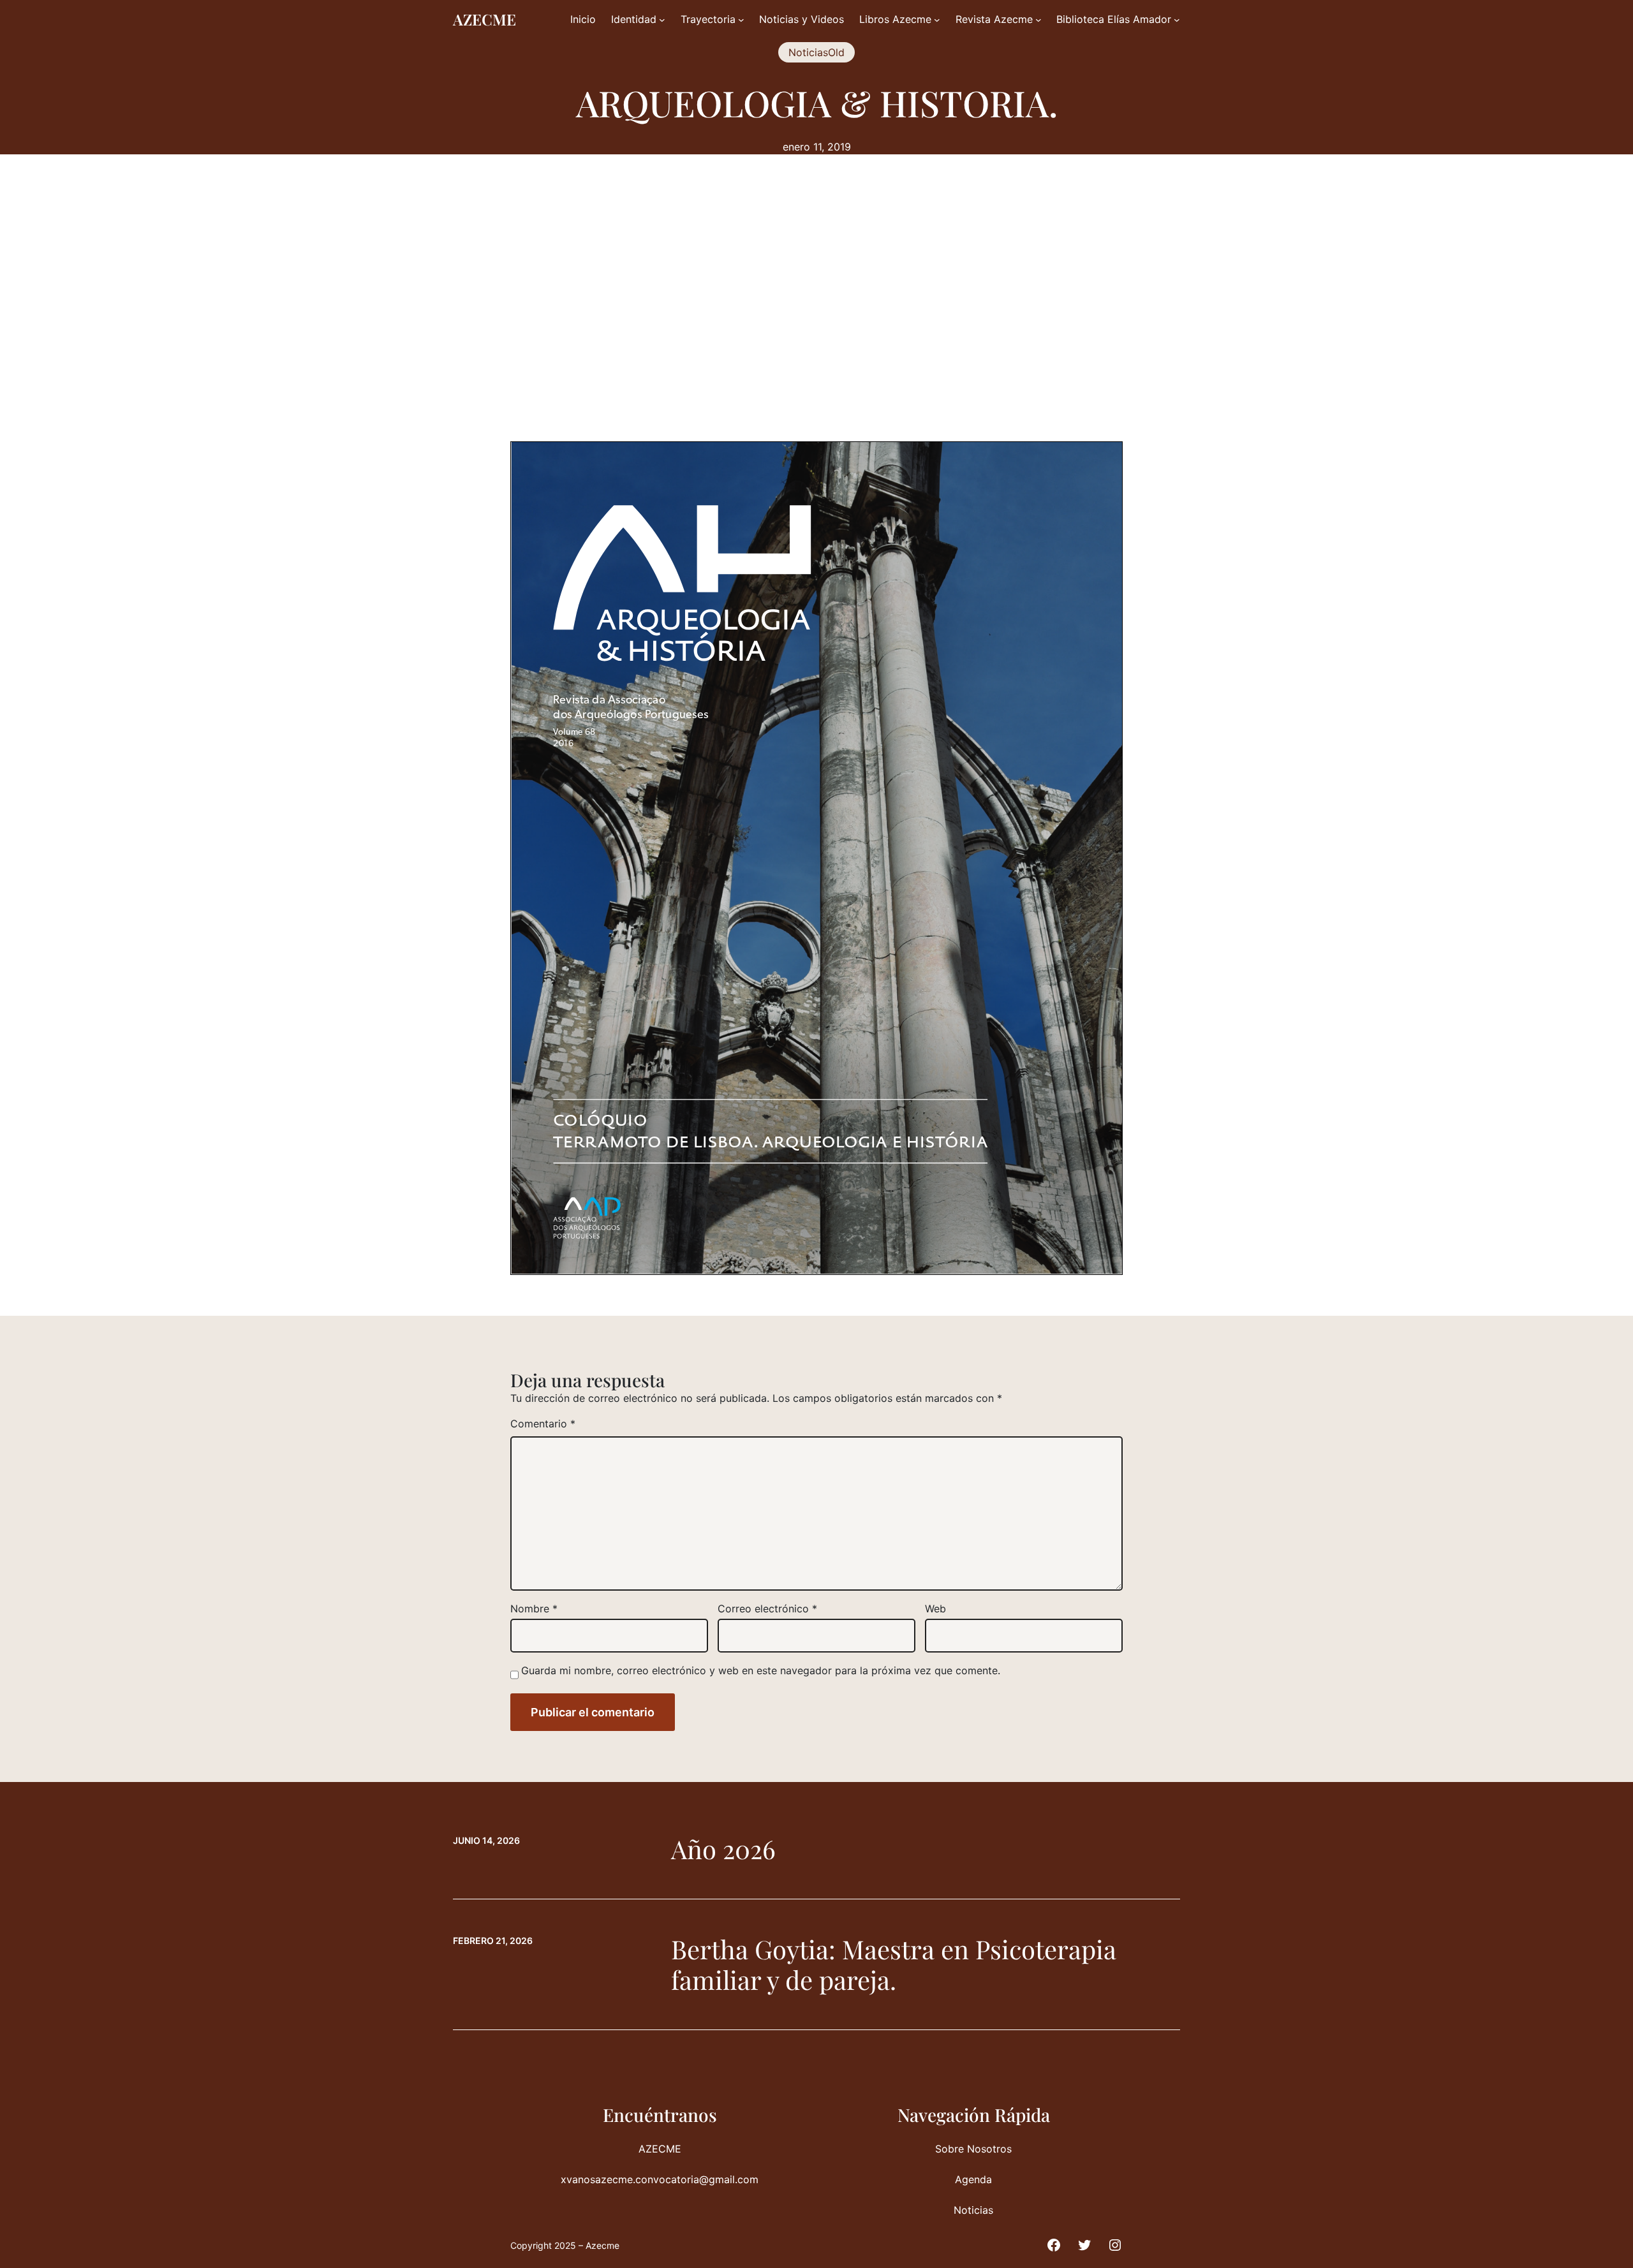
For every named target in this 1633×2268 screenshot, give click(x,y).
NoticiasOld (816, 52)
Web (935, 1609)
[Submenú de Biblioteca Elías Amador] (1177, 20)
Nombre (534, 1609)
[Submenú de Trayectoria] (741, 20)
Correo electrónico (767, 1609)
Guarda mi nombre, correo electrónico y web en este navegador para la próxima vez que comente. (761, 1670)
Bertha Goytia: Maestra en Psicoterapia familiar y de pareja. (894, 1964)
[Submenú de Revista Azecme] (1038, 20)
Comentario (543, 1424)
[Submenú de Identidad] (662, 20)
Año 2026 (723, 1849)
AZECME (484, 19)
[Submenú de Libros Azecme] (937, 20)
